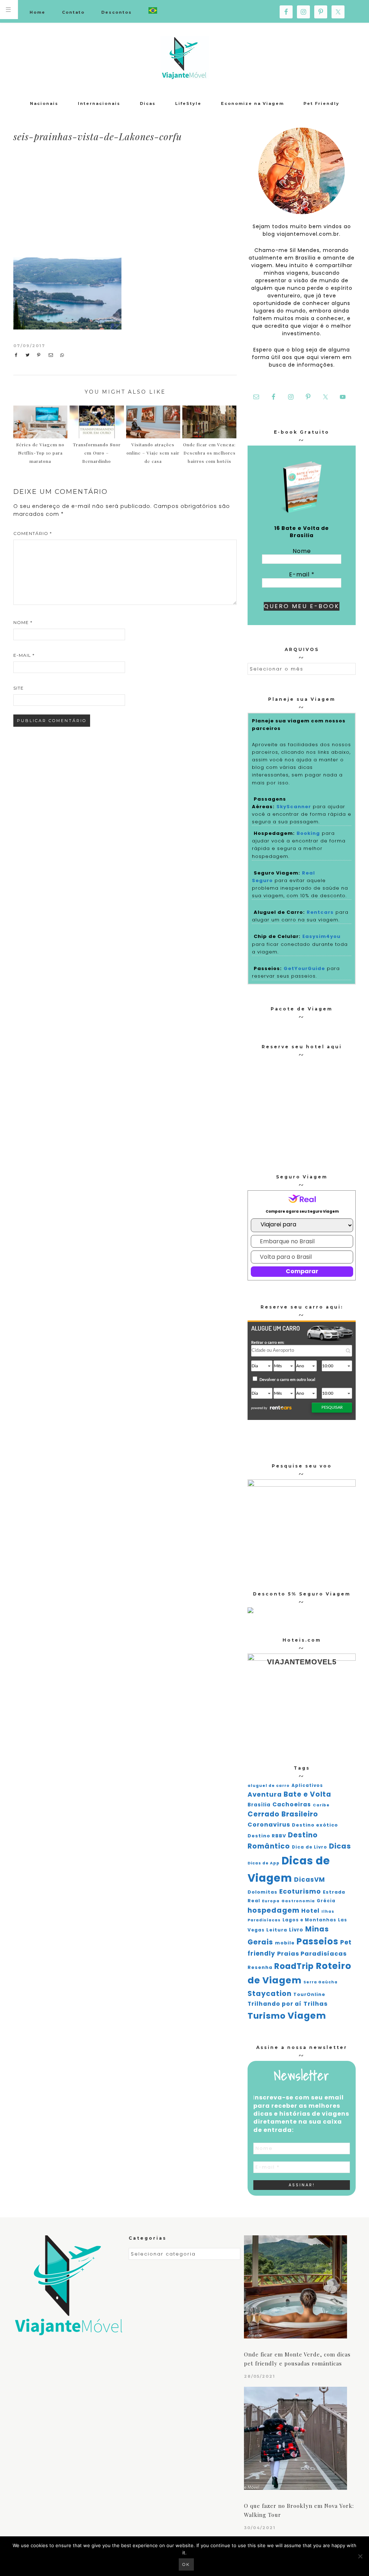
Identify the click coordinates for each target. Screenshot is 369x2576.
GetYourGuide (304, 968)
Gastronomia (298, 1901)
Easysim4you (321, 936)
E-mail (24, 655)
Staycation (270, 1994)
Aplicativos (307, 1785)
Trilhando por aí (275, 2004)
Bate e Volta (307, 1794)
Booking (308, 833)
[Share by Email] (52, 355)
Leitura (277, 1930)
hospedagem (274, 1910)
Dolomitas (263, 1892)
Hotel (310, 1911)
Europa (271, 1901)
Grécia (326, 1901)
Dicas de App (264, 1863)
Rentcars (320, 912)
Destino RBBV (267, 1836)
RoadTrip (294, 1966)
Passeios (317, 1941)
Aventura (265, 1794)
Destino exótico (315, 1825)
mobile (285, 1943)
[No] (360, 2556)
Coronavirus (269, 1825)
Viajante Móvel (184, 58)
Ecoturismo (300, 1891)
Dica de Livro (310, 1847)
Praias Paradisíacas (312, 1954)
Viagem (307, 2016)
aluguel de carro (269, 1786)
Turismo (267, 2016)
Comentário (33, 533)
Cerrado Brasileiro (283, 1814)
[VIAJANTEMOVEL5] (250, 1611)
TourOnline (309, 1994)
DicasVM (310, 1880)
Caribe (321, 1805)
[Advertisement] (176, 201)
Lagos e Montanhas (309, 1920)
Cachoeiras (292, 1804)
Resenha (260, 1967)
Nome (23, 622)
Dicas (340, 1846)
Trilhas (315, 2004)
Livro (296, 1930)
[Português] (153, 11)
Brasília (259, 1805)
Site (19, 688)
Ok (186, 2564)
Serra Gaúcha (321, 1982)
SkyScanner (294, 807)
